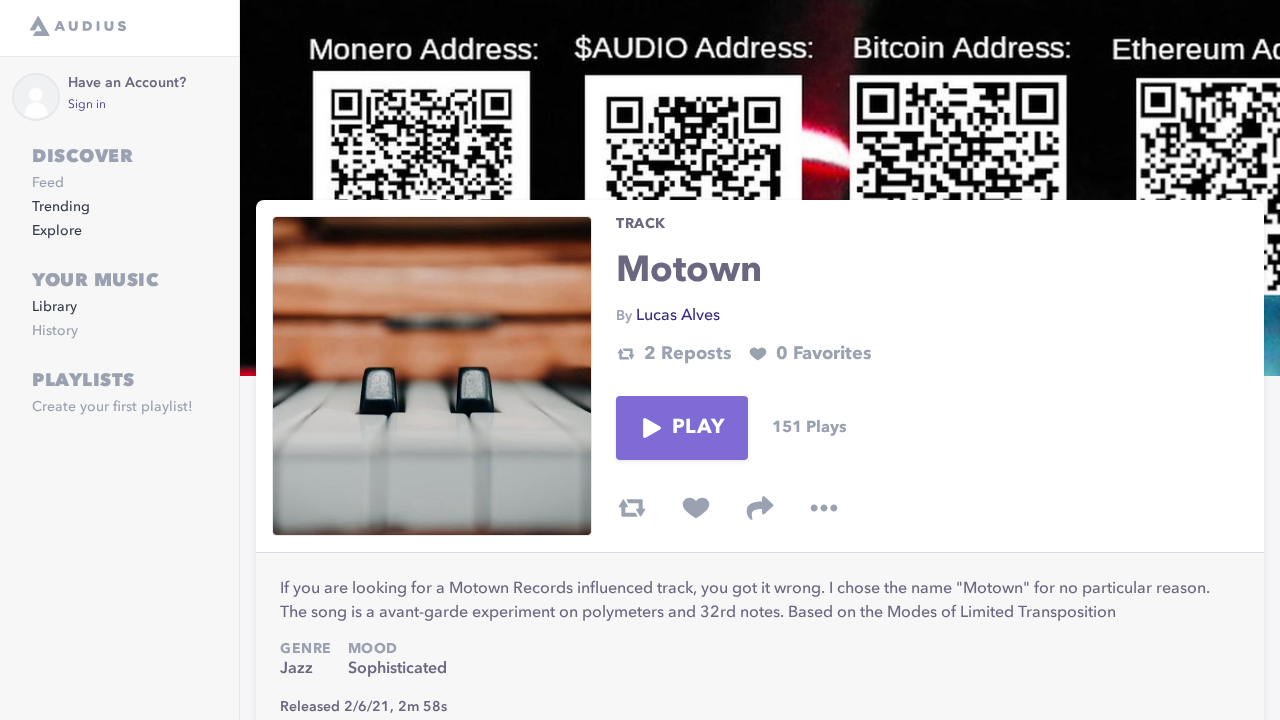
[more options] (824, 508)
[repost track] (632, 508)
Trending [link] (61, 207)
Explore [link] (57, 231)
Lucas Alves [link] (678, 316)
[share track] (760, 508)
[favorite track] (696, 508)
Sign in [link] (87, 105)
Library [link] (54, 307)
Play (698, 428)
